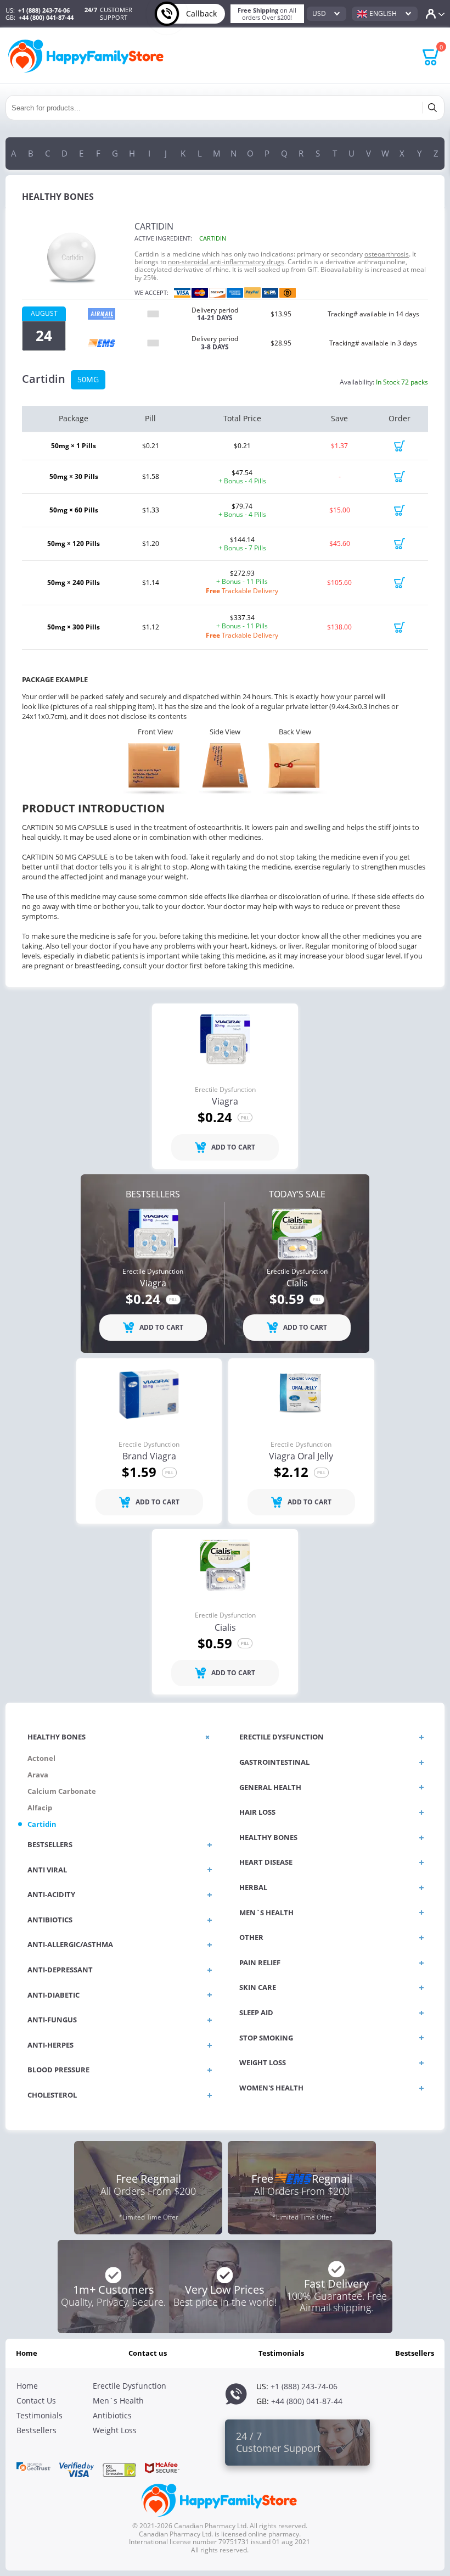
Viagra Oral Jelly (301, 1457)
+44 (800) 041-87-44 (46, 17)
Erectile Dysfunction (225, 1090)
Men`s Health (118, 2401)
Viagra (225, 1102)
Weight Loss (115, 2430)
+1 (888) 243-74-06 (44, 10)
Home (27, 2353)
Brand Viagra (149, 1457)
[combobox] (327, 14)
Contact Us (148, 2353)
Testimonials (281, 2353)
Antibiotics (112, 2415)
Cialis (297, 1284)
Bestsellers (415, 2353)
